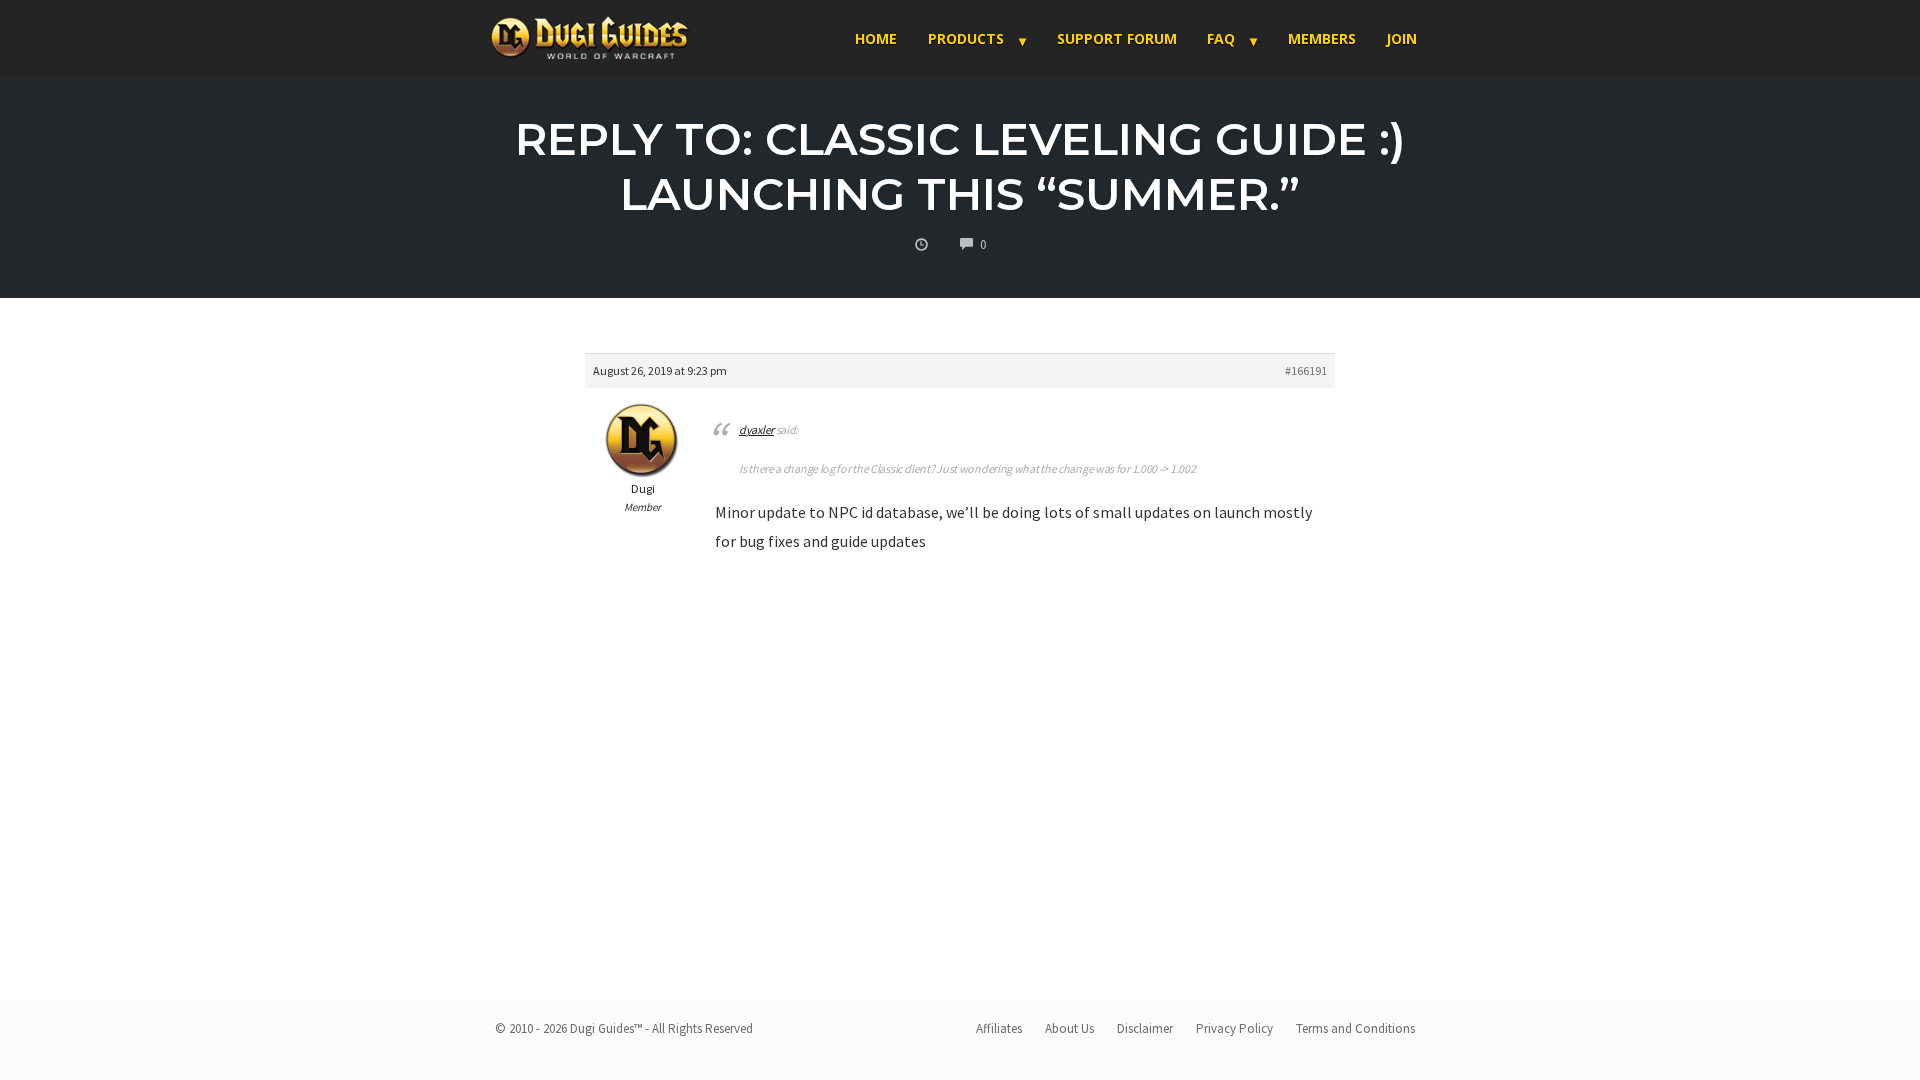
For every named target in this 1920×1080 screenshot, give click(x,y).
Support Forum (1117, 38)
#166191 (1306, 370)
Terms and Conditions (1355, 1028)
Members (1322, 38)
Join (1401, 38)
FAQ (1221, 38)
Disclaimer (1145, 1028)
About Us (1069, 1028)
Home (876, 38)
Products (966, 38)
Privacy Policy (1234, 1028)
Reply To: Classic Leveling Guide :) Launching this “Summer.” (960, 166)
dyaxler (756, 429)
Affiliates (999, 1028)
